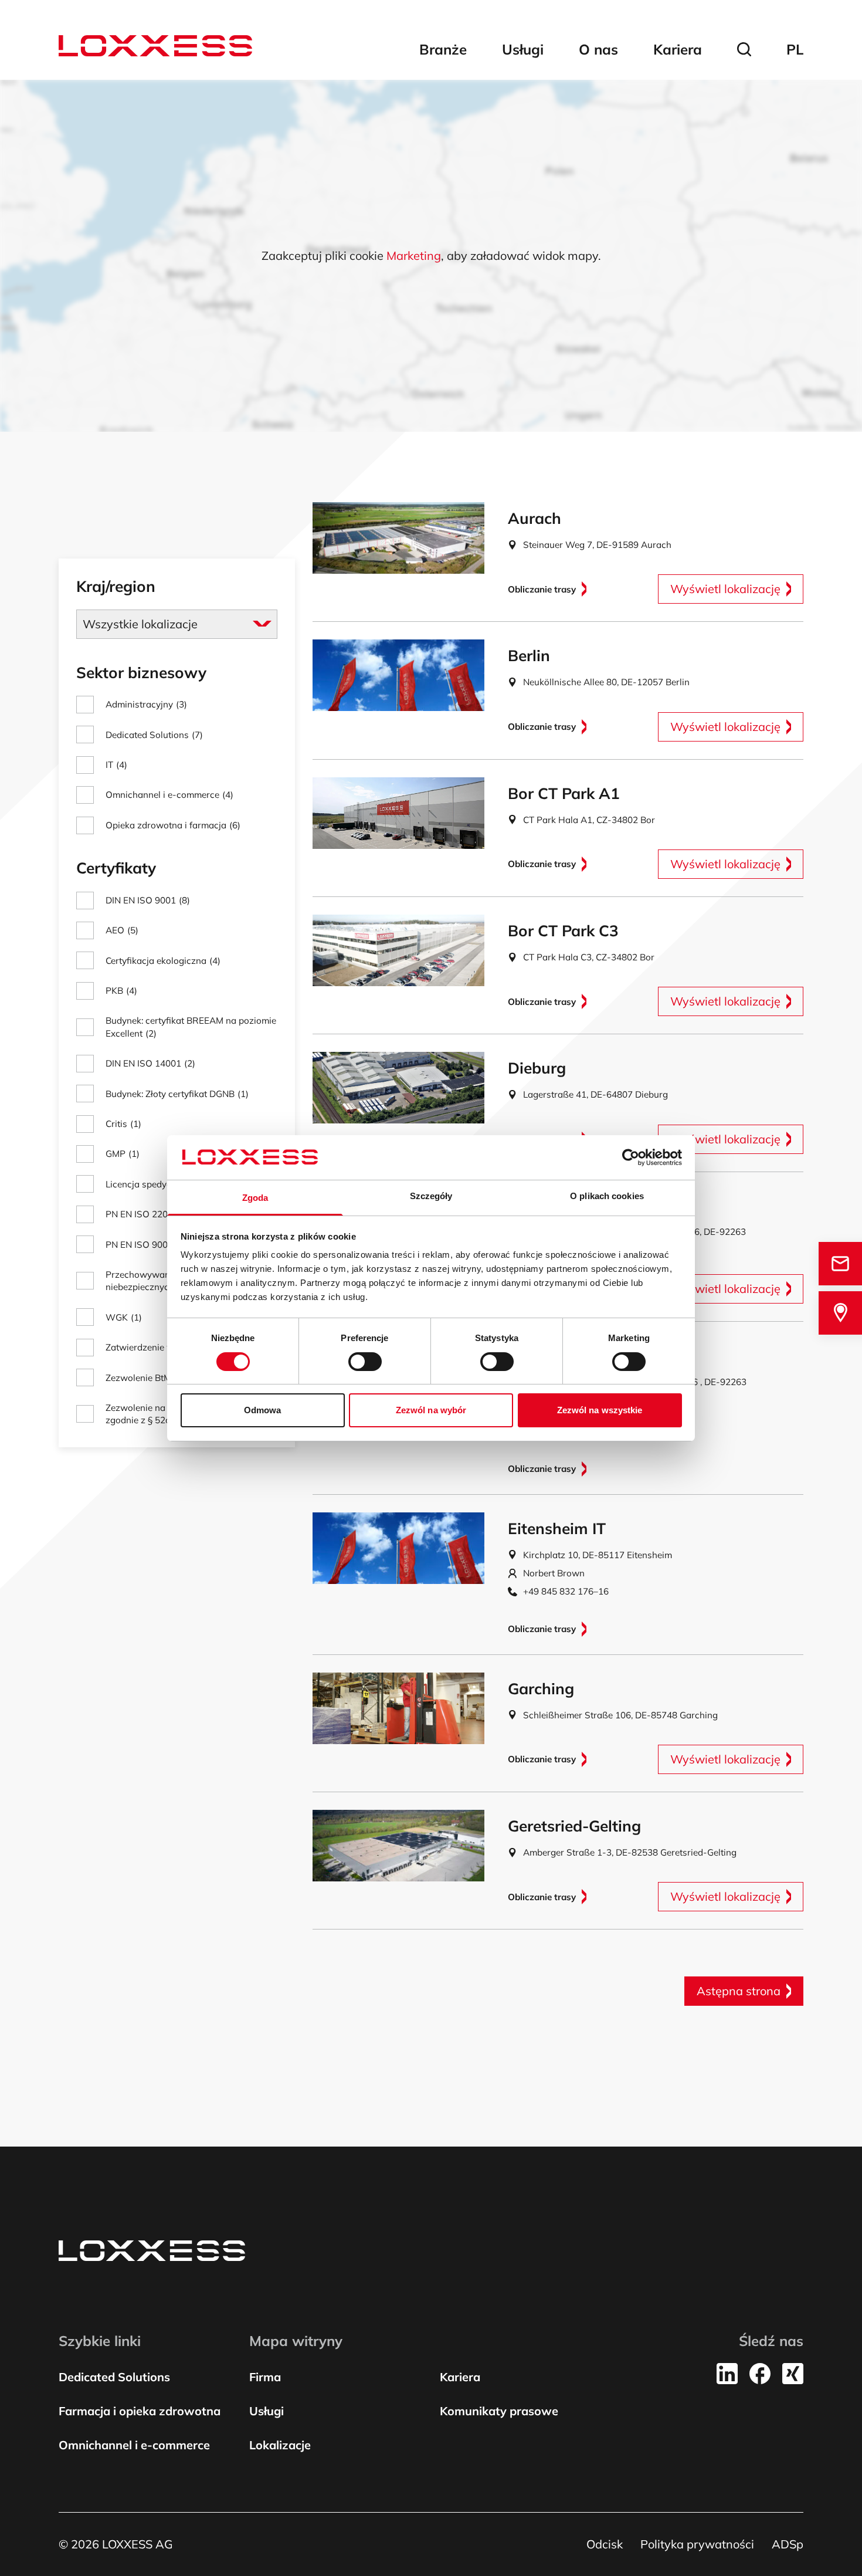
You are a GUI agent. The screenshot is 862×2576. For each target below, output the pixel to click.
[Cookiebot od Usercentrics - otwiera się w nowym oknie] (631, 1157)
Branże (443, 49)
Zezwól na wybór (431, 1410)
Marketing (414, 255)
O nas (598, 49)
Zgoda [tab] (255, 1198)
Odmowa (263, 1410)
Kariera (678, 49)
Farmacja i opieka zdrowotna (140, 2411)
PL (795, 49)
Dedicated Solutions (114, 2377)
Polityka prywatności (697, 2544)
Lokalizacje (280, 2445)
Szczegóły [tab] (431, 1196)
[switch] (365, 1362)
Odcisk (605, 2544)
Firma (265, 2377)
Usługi (523, 49)
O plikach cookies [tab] (607, 1196)
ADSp (788, 2544)
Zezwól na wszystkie (600, 1410)
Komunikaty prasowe (499, 2411)
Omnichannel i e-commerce (134, 2445)
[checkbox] (177, 704)
